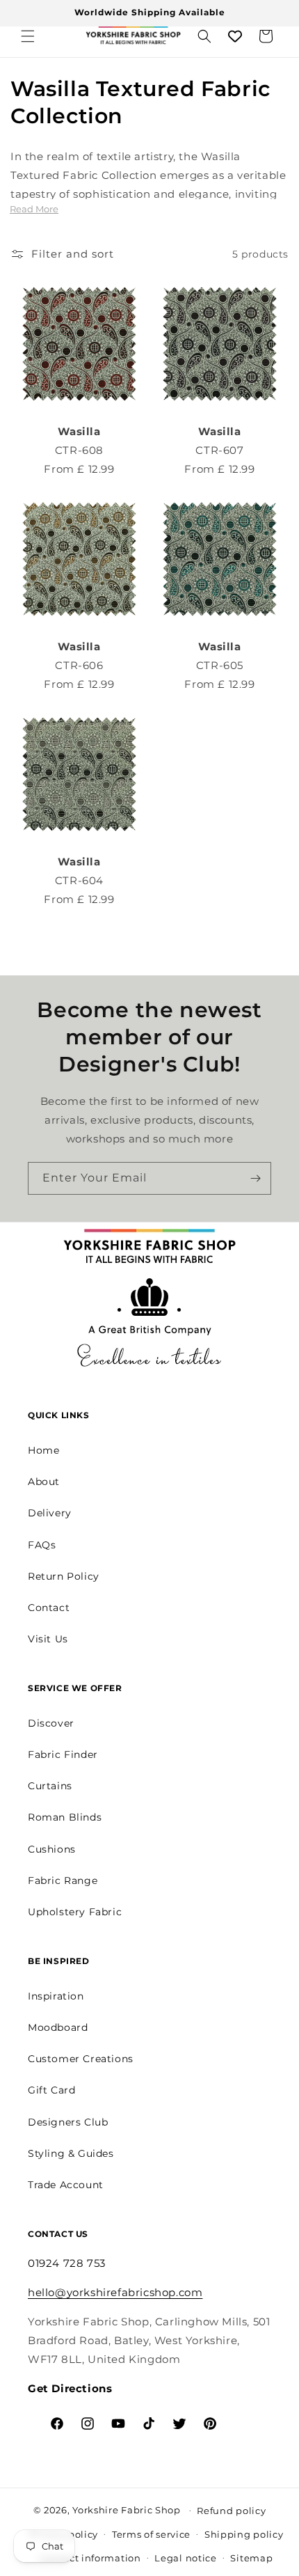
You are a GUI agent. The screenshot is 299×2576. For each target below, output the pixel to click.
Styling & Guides (71, 2153)
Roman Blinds (65, 1817)
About (44, 1482)
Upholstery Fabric (75, 1912)
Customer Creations (81, 2059)
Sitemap (251, 2558)
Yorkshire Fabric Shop (127, 2509)
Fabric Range (63, 1880)
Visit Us (48, 1639)
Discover (51, 1723)
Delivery (50, 1513)
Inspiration (56, 1996)
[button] (28, 36)
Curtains (50, 1786)
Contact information (90, 2558)
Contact (49, 1608)
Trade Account (66, 2185)
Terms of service (151, 2534)
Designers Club (68, 2122)
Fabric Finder (63, 1754)
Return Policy (64, 1576)
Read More (34, 209)
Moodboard (58, 2027)
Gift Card (51, 2090)
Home (43, 1450)
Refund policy (231, 2511)
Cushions (52, 1849)
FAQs (42, 1545)
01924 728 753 (67, 2263)
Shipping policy (244, 2534)
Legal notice (185, 2558)
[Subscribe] (255, 1178)
